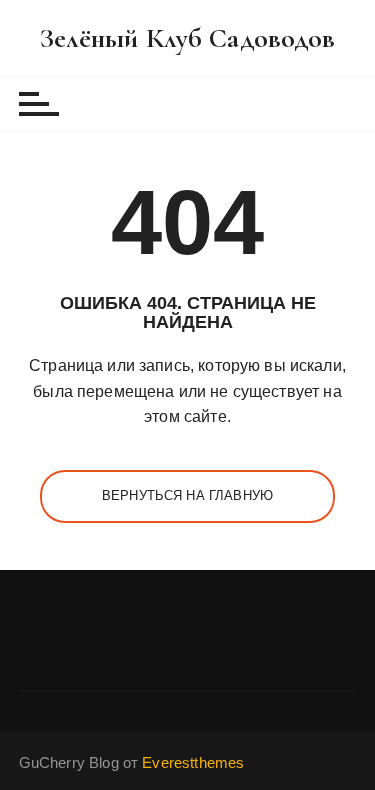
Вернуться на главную (187, 495)
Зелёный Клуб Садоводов (187, 38)
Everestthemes (193, 762)
